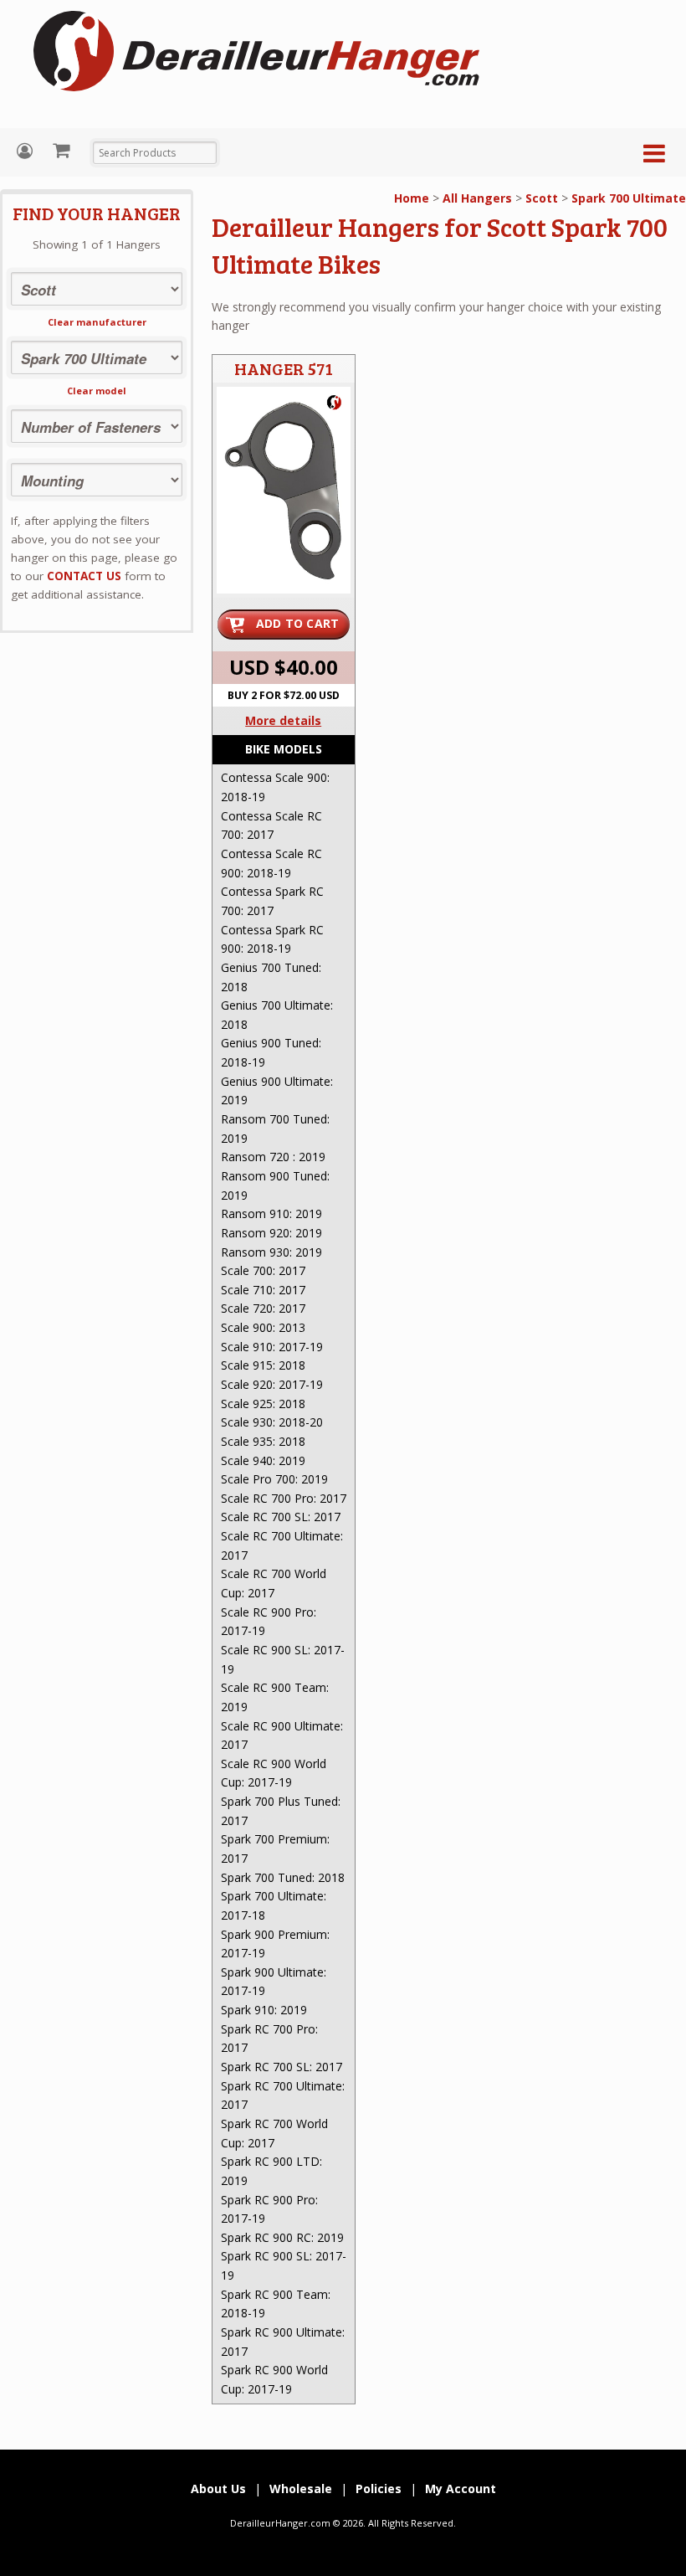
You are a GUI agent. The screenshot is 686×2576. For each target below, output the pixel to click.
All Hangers (477, 198)
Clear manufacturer (97, 322)
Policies (379, 2489)
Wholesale (301, 2489)
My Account (27, 151)
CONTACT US (84, 576)
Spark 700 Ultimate (629, 198)
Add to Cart (298, 623)
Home (412, 198)
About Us (218, 2489)
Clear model (97, 391)
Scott (542, 198)
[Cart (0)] (63, 150)
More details (283, 720)
